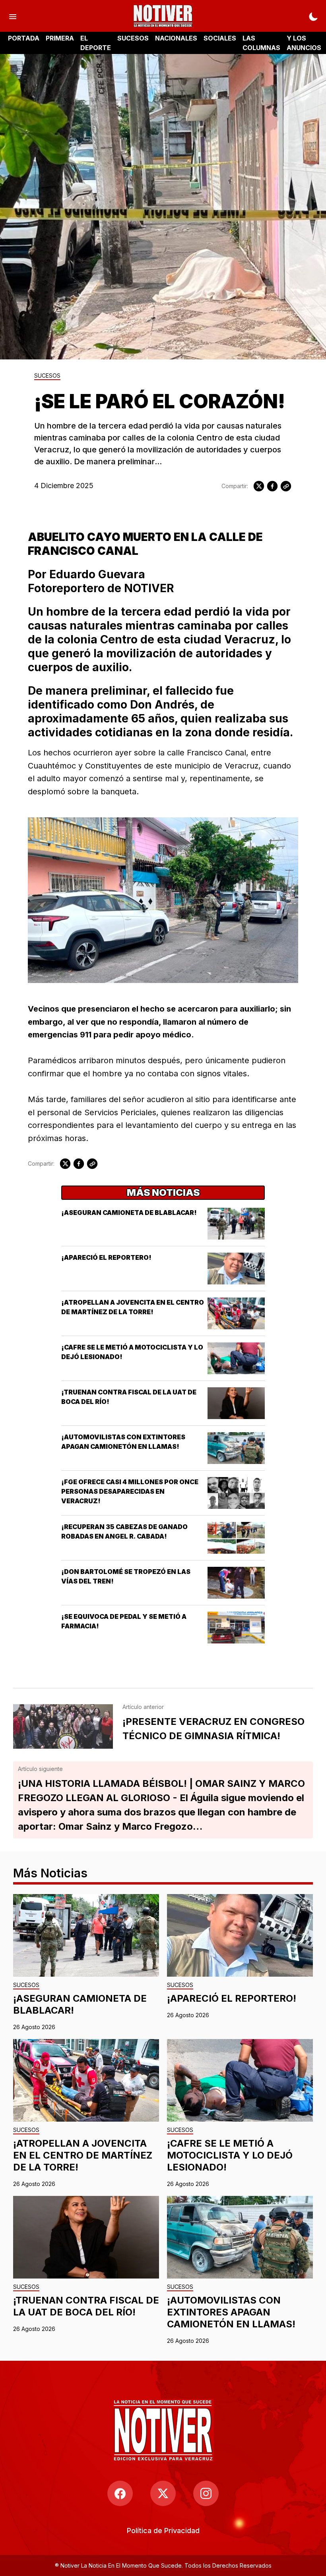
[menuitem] (163, 2531)
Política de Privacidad (163, 2531)
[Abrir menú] (13, 16)
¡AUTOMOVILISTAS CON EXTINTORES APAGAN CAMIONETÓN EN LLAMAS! (231, 2312)
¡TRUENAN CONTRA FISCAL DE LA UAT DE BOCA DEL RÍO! (86, 2306)
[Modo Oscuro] (313, 16)
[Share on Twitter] (259, 486)
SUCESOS (133, 38)
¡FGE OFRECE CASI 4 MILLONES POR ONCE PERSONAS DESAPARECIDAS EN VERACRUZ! (130, 1491)
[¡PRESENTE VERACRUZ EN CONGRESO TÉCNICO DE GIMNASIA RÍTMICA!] (63, 1726)
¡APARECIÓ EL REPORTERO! (106, 1257)
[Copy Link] (286, 486)
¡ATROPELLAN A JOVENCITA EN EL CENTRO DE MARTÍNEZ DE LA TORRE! (83, 2155)
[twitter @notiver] (163, 2493)
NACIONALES (176, 38)
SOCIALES (220, 38)
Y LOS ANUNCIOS (304, 43)
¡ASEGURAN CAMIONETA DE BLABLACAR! (129, 1213)
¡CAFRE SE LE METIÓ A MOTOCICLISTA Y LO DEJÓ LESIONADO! (230, 2155)
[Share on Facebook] (272, 486)
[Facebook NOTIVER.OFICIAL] (120, 2493)
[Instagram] (206, 2493)
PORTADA (24, 38)
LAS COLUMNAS (261, 43)
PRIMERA (60, 38)
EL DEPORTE (96, 43)
